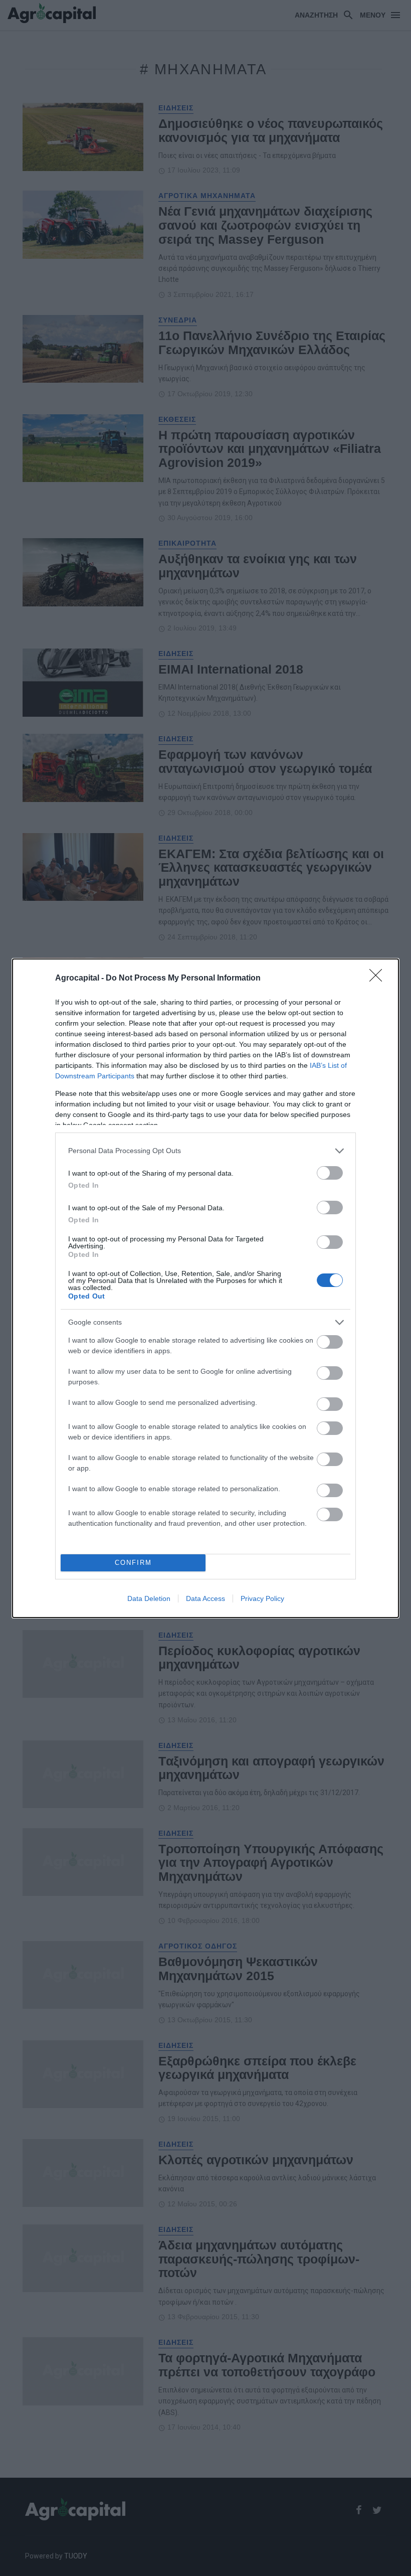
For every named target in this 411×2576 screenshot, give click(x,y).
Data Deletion (149, 1598)
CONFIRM (133, 1563)
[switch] (330, 1173)
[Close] (379, 979)
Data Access (205, 1598)
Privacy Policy (262, 1598)
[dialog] (205, 1288)
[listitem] (205, 1151)
